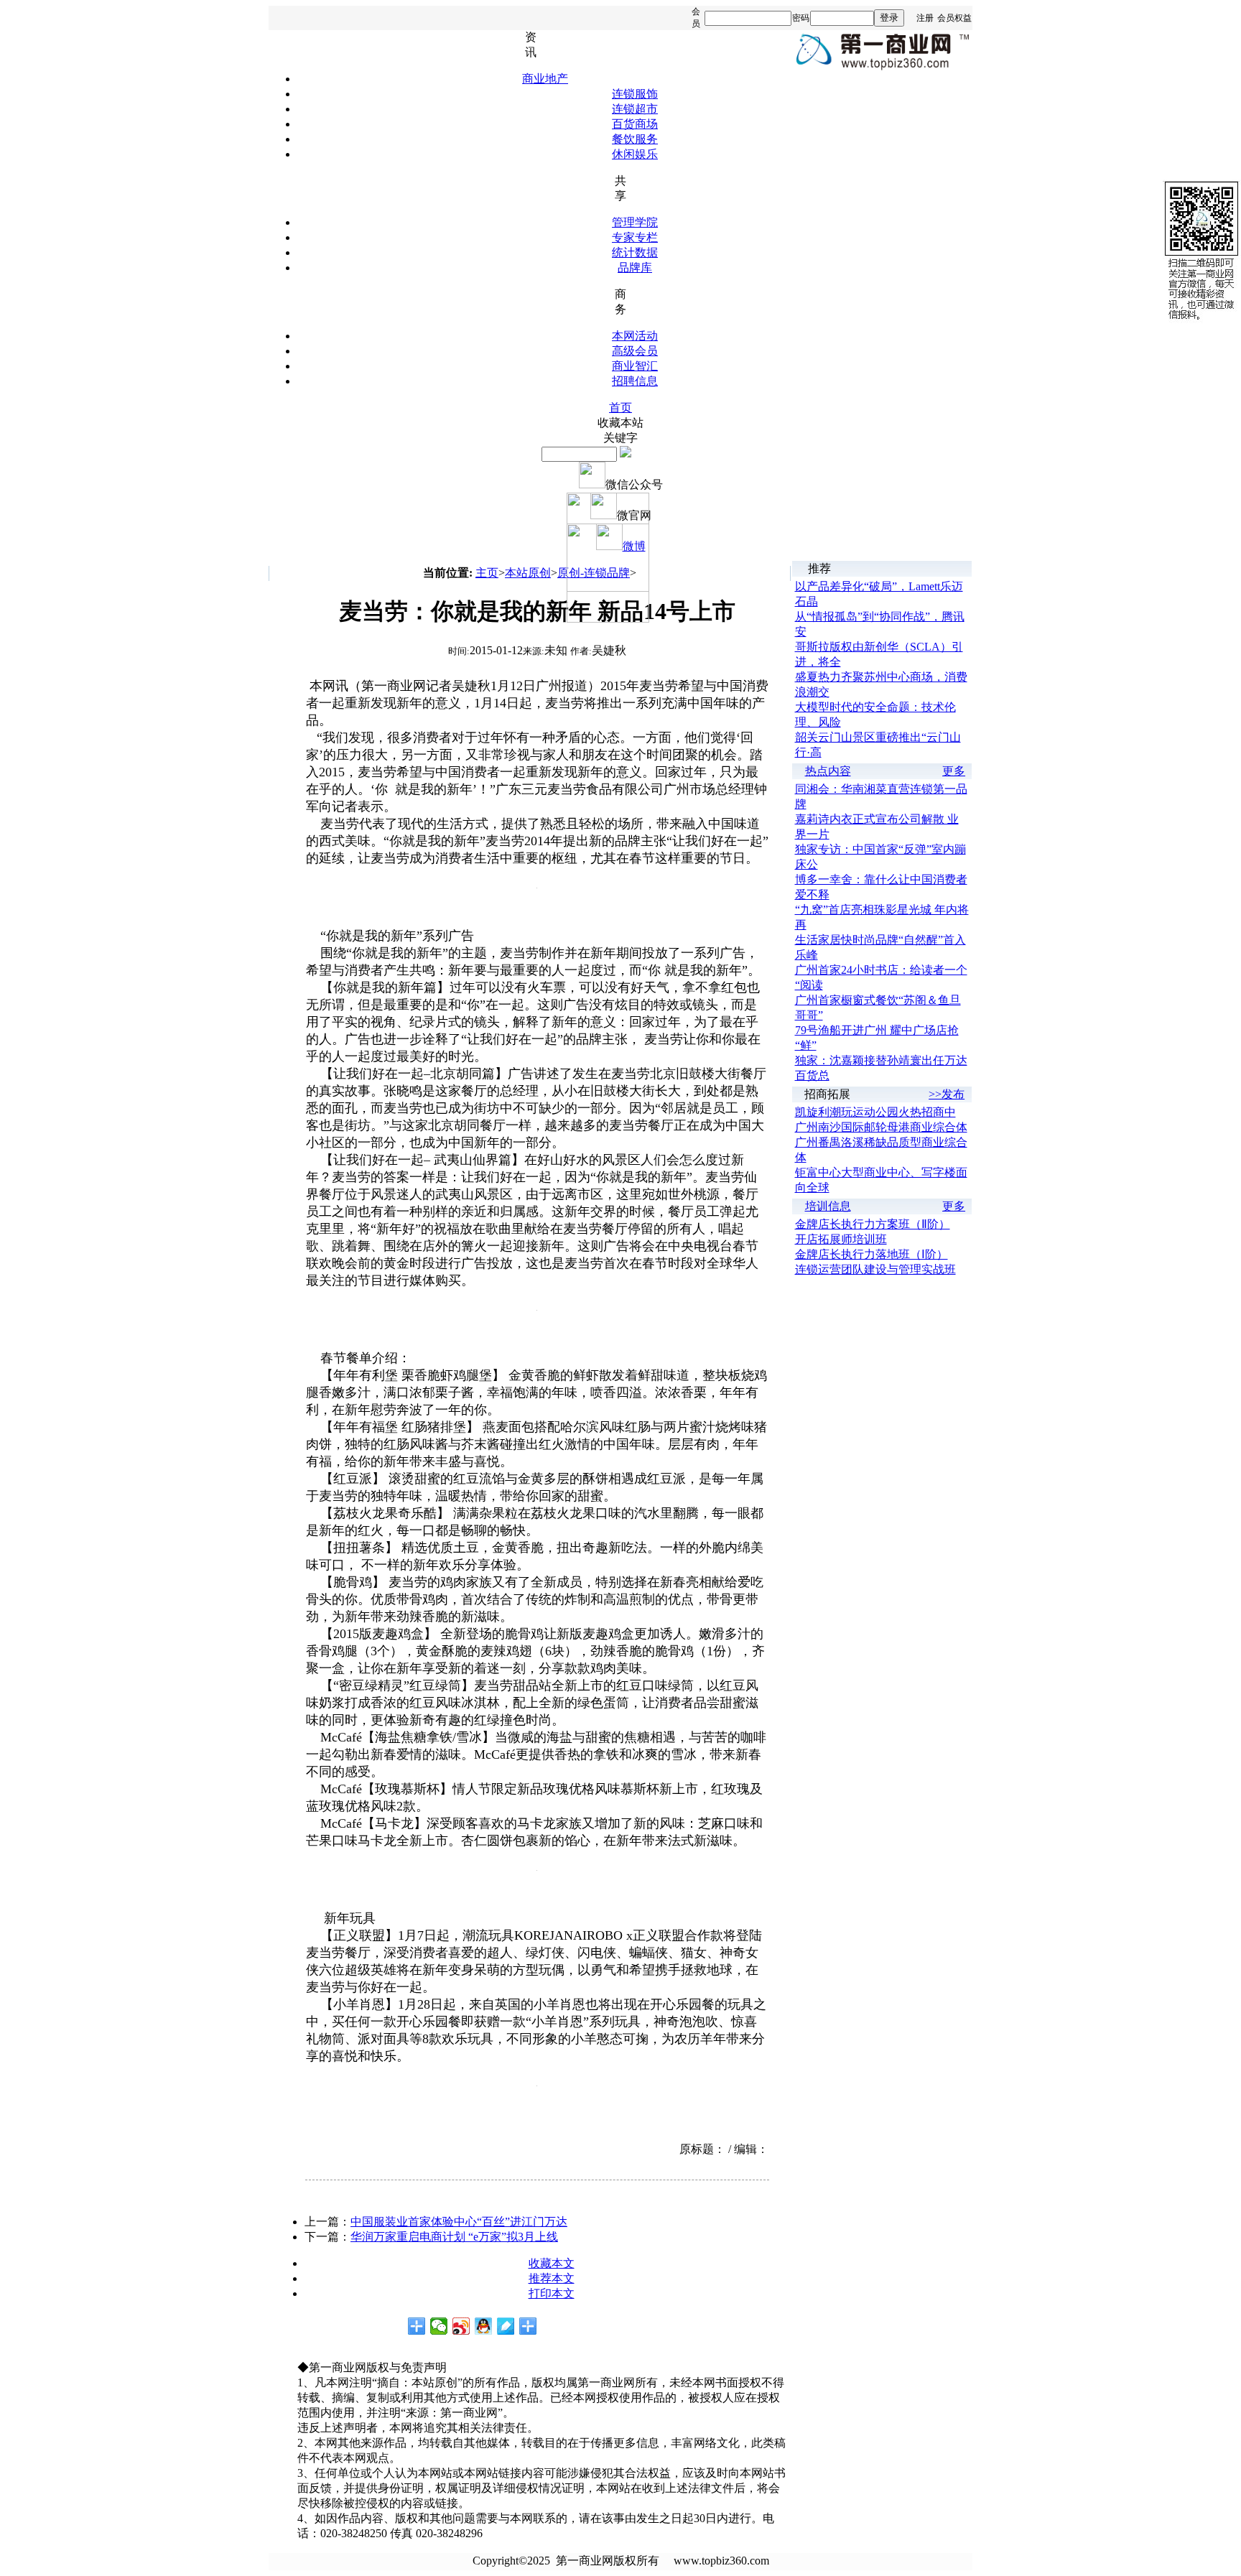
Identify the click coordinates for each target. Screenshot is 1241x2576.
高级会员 (635, 351)
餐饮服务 (635, 139)
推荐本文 (552, 2278)
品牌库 (635, 268)
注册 (925, 18)
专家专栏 (635, 237)
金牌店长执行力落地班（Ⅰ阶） (872, 1254)
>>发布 (947, 1094)
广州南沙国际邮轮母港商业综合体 (881, 1127)
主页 (487, 573)
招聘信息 (635, 381)
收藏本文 (552, 2263)
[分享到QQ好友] (484, 2326)
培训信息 (828, 1206)
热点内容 (828, 771)
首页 (620, 408)
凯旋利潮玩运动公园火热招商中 (875, 1112)
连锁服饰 (635, 94)
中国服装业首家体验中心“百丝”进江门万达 (459, 2222)
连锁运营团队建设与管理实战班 (875, 1269)
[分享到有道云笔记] (506, 2326)
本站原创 (528, 573)
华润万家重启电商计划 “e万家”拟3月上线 (454, 2237)
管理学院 (635, 222)
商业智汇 (635, 366)
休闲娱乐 (635, 154)
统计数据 (635, 252)
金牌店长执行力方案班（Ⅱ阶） (873, 1224)
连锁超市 (635, 109)
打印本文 (552, 2293)
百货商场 (635, 124)
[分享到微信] (439, 2326)
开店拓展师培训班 (841, 1239)
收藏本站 (620, 423)
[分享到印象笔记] (528, 2326)
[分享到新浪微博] (461, 2326)
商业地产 (545, 79)
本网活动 (635, 336)
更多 (954, 771)
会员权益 (954, 18)
